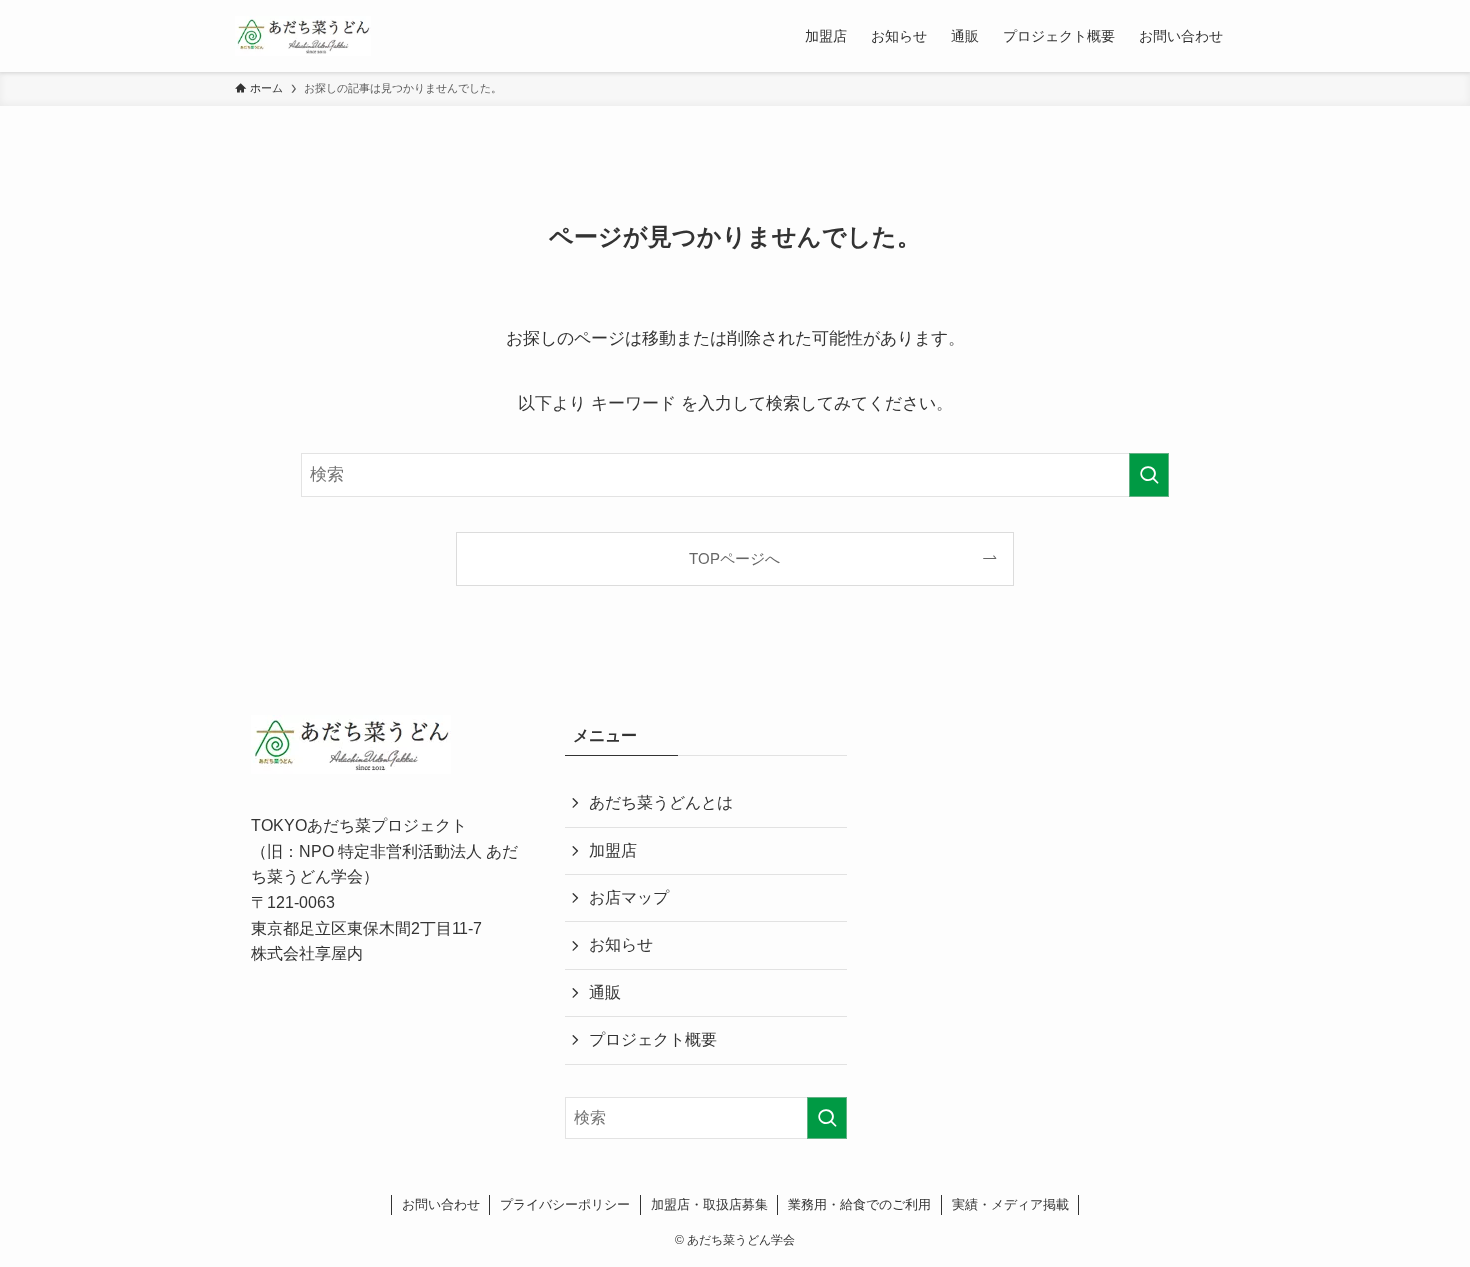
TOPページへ (734, 558)
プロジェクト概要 (653, 1039)
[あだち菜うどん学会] (303, 36)
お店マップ (629, 897)
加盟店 (613, 850)
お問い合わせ (441, 1204)
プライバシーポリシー (565, 1204)
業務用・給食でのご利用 (859, 1204)
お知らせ (621, 944)
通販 (605, 992)
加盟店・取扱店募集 (709, 1204)
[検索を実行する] (1149, 475)
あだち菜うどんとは (661, 802)
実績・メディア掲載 (1010, 1204)
